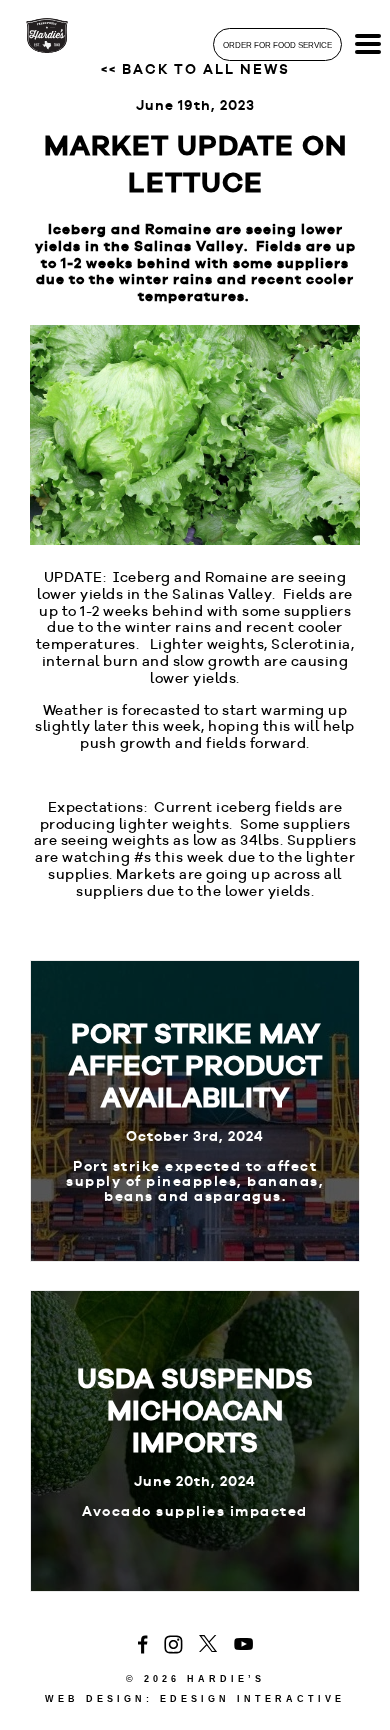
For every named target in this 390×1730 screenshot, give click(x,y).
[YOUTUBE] (243, 1645)
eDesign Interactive (252, 1699)
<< (195, 69)
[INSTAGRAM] (173, 1645)
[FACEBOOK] (143, 1645)
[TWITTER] (208, 1645)
